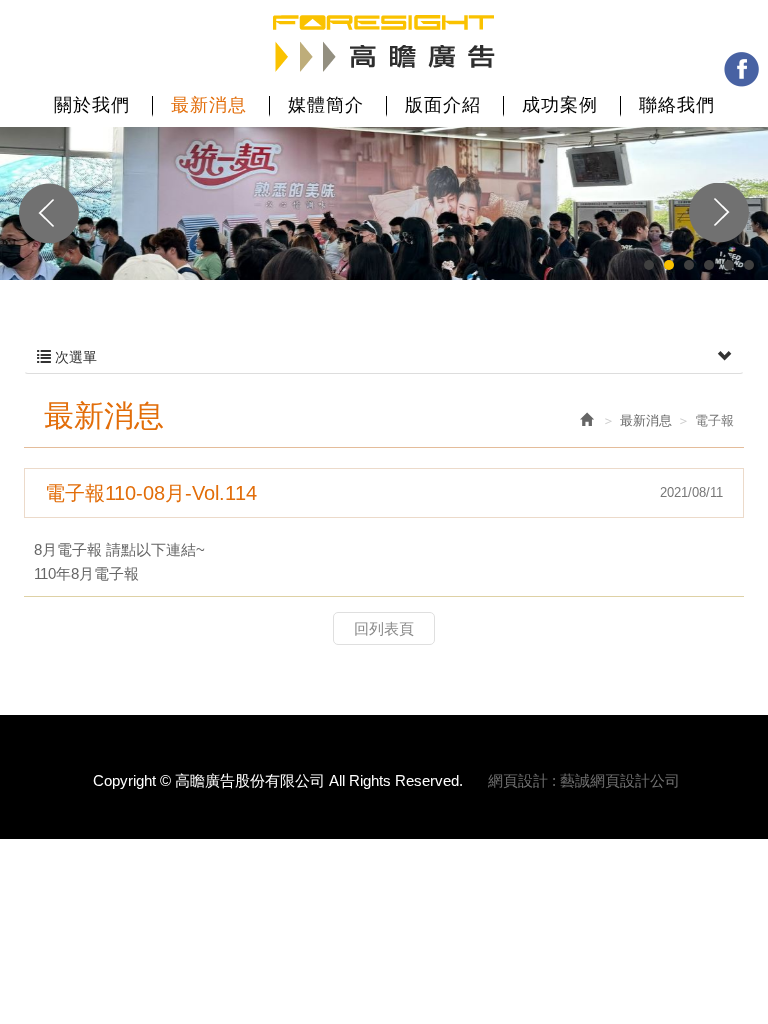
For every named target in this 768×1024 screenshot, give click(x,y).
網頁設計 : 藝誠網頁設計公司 (584, 780)
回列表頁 (384, 628)
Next (719, 213)
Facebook (741, 69)
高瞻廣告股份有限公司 (384, 43)
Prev (49, 213)
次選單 (74, 357)
